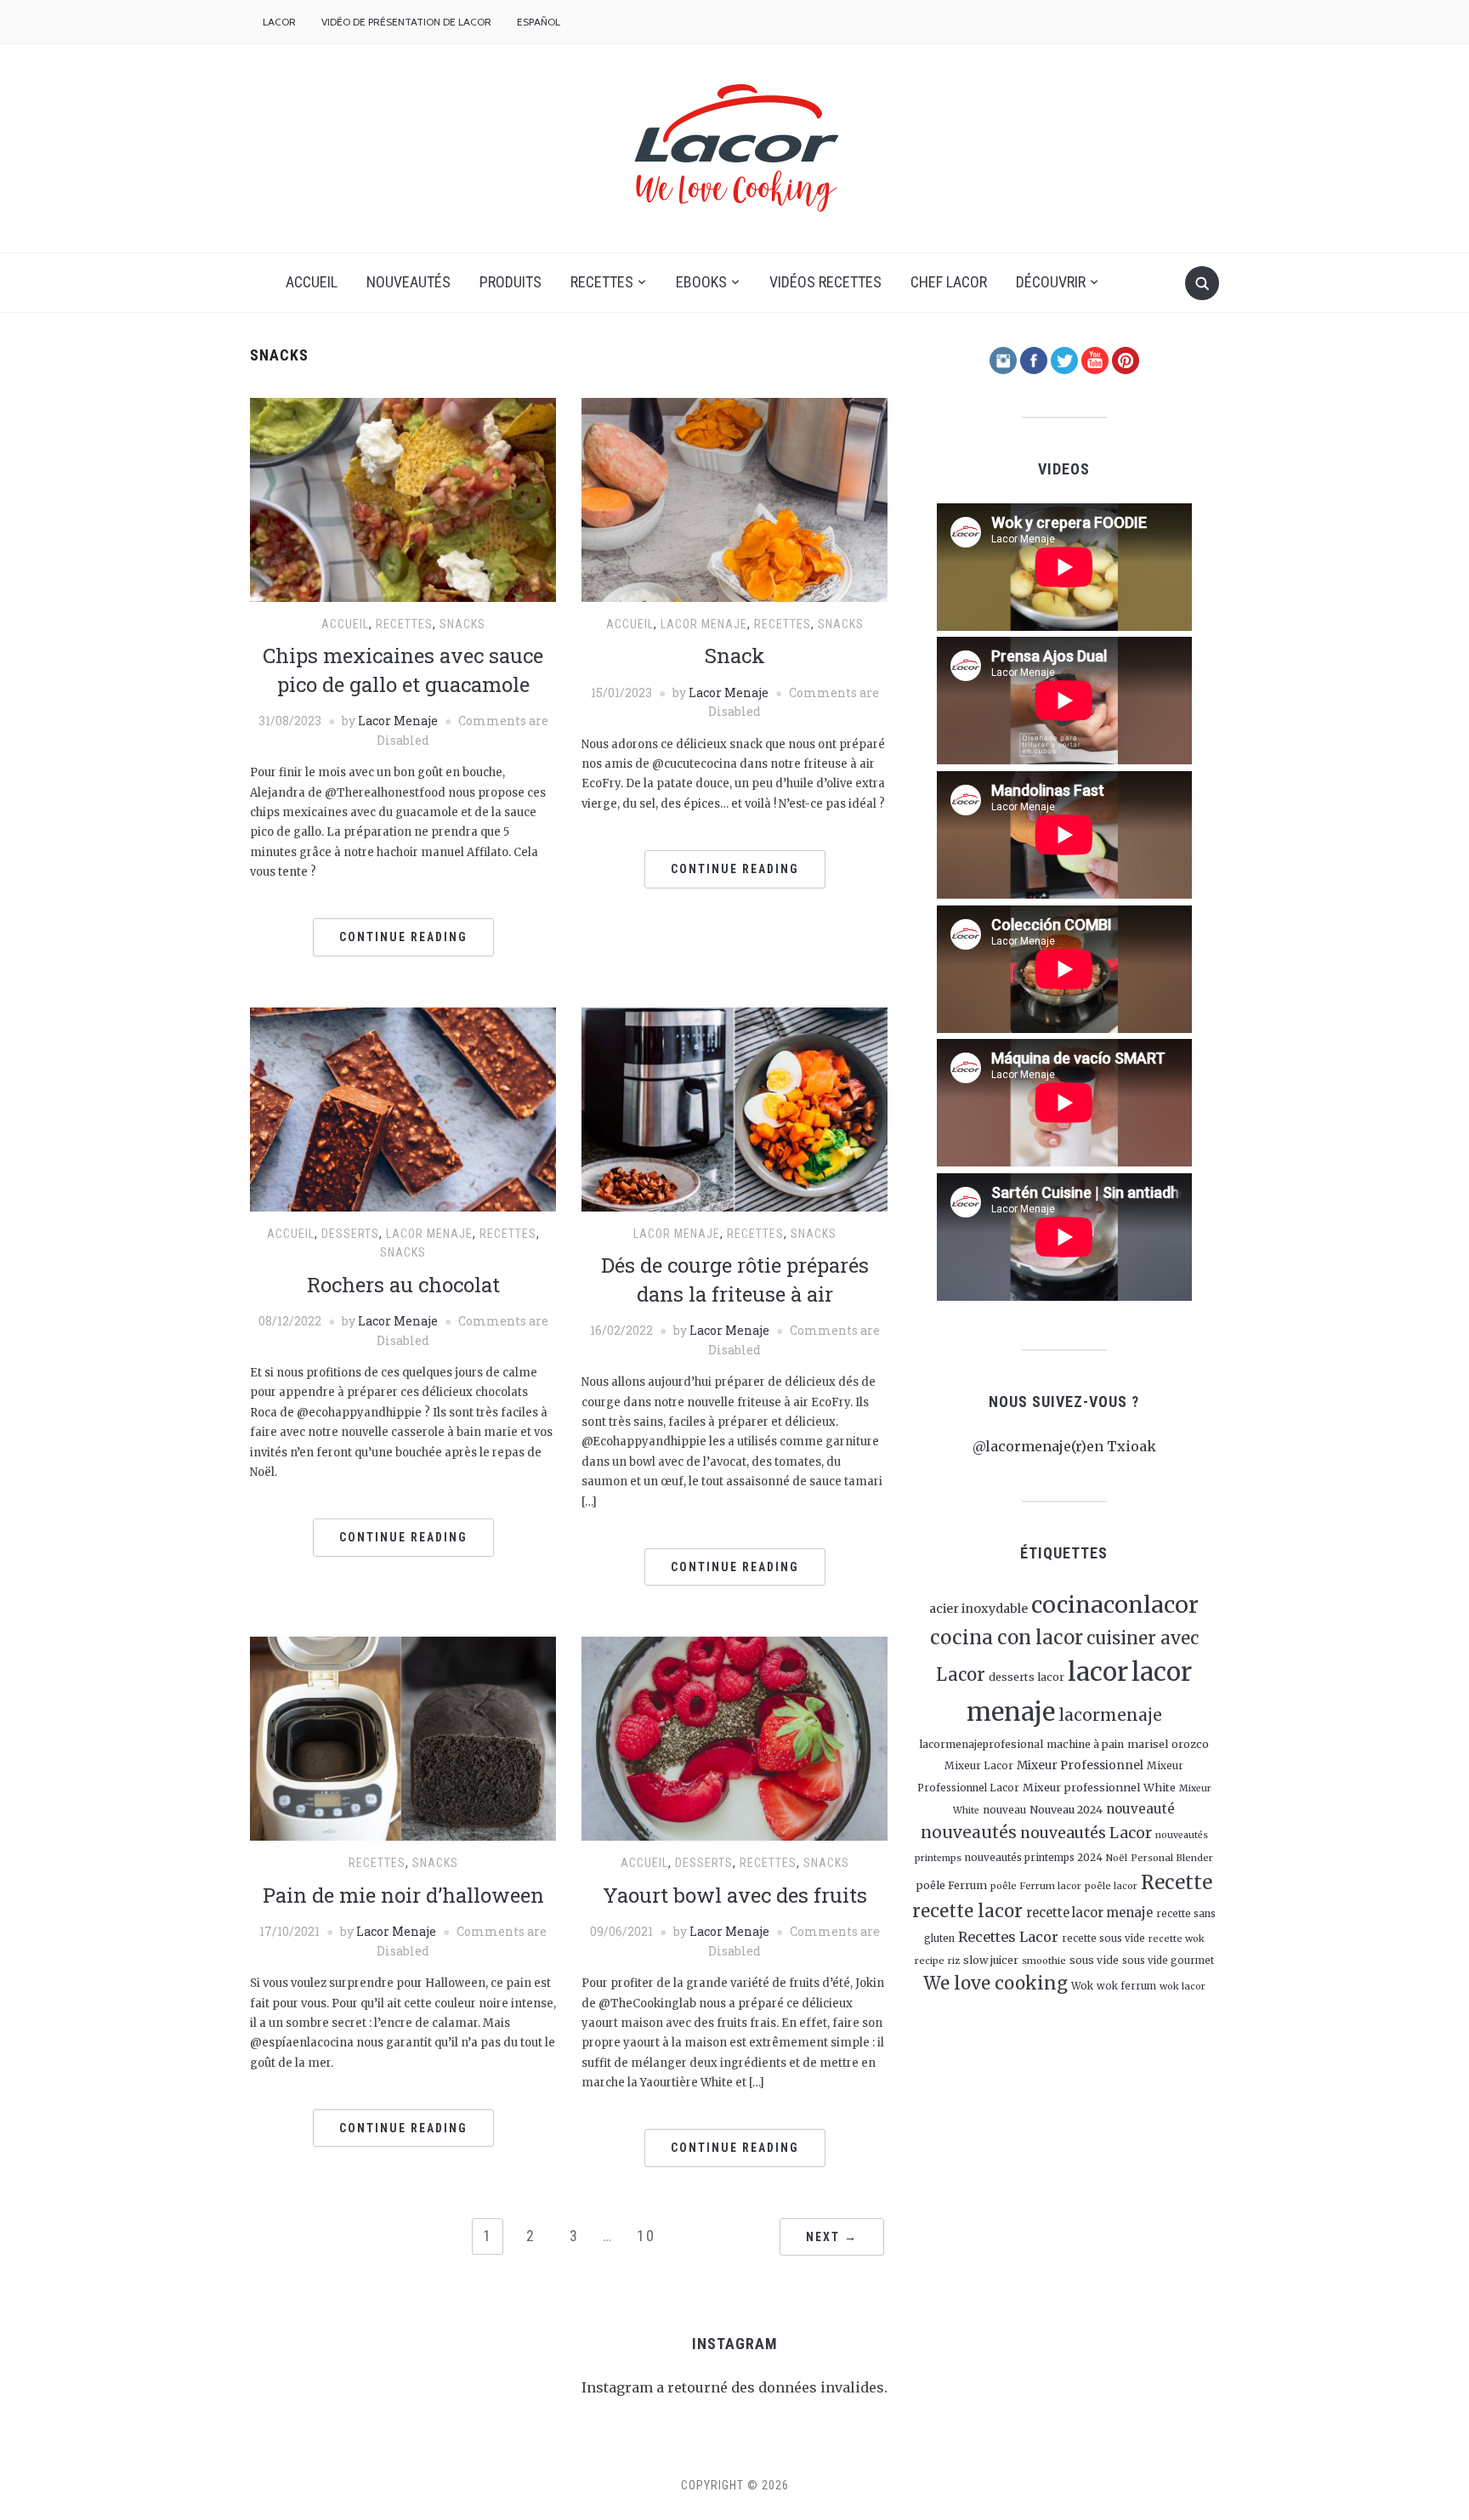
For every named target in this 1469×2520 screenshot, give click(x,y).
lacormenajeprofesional (981, 1744)
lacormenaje (1110, 1715)
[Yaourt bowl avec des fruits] (734, 1738)
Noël (1117, 1858)
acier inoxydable (978, 1609)
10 (646, 2236)
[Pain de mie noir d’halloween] (403, 1738)
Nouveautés (408, 282)
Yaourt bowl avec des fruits (735, 1895)
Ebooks (701, 282)
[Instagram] (1003, 359)
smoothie (1044, 1961)
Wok (1082, 1986)
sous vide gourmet (1168, 1961)
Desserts (350, 1234)
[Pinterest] (1126, 359)
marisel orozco (1168, 1744)
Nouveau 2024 (1066, 1809)
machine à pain (1085, 1744)
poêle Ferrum (951, 1885)
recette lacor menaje (1089, 1913)
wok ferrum (1126, 1986)
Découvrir (1051, 282)
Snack (735, 656)
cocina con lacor (1007, 1637)
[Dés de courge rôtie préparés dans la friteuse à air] (734, 1108)
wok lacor (1183, 1986)
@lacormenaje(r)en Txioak (1064, 1446)
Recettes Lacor (1008, 1937)
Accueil (312, 282)
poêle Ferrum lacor (1036, 1886)
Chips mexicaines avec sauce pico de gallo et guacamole (403, 670)
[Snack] (734, 499)
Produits (510, 282)
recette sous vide (1103, 1938)
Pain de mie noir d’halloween (403, 1895)
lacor (1098, 1672)
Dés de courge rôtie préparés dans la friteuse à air (735, 1280)
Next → (832, 2237)
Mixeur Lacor (979, 1766)
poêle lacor (1111, 1886)
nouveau (1004, 1810)
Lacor (279, 22)
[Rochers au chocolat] (403, 1108)
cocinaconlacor (1115, 1605)
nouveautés (969, 1832)
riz (954, 1961)
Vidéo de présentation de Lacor (406, 22)
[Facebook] (1034, 359)
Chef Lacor (949, 282)
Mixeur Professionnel (1080, 1765)
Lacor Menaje (398, 721)
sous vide (1094, 1960)
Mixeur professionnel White (1099, 1787)
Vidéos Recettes (825, 282)
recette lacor (967, 1911)
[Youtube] (1095, 359)
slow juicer (991, 1960)
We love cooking (995, 1984)
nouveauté (1140, 1809)
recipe (930, 1961)
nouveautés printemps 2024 (1034, 1858)
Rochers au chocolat (403, 1285)
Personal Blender (1172, 1858)
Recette (1177, 1882)
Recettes (602, 282)
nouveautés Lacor (1086, 1833)
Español (539, 22)
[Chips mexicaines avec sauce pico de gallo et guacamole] (403, 499)
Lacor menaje (704, 624)
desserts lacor (1027, 1677)
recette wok (1177, 1938)
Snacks (462, 624)
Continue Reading (403, 937)
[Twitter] (1064, 359)
